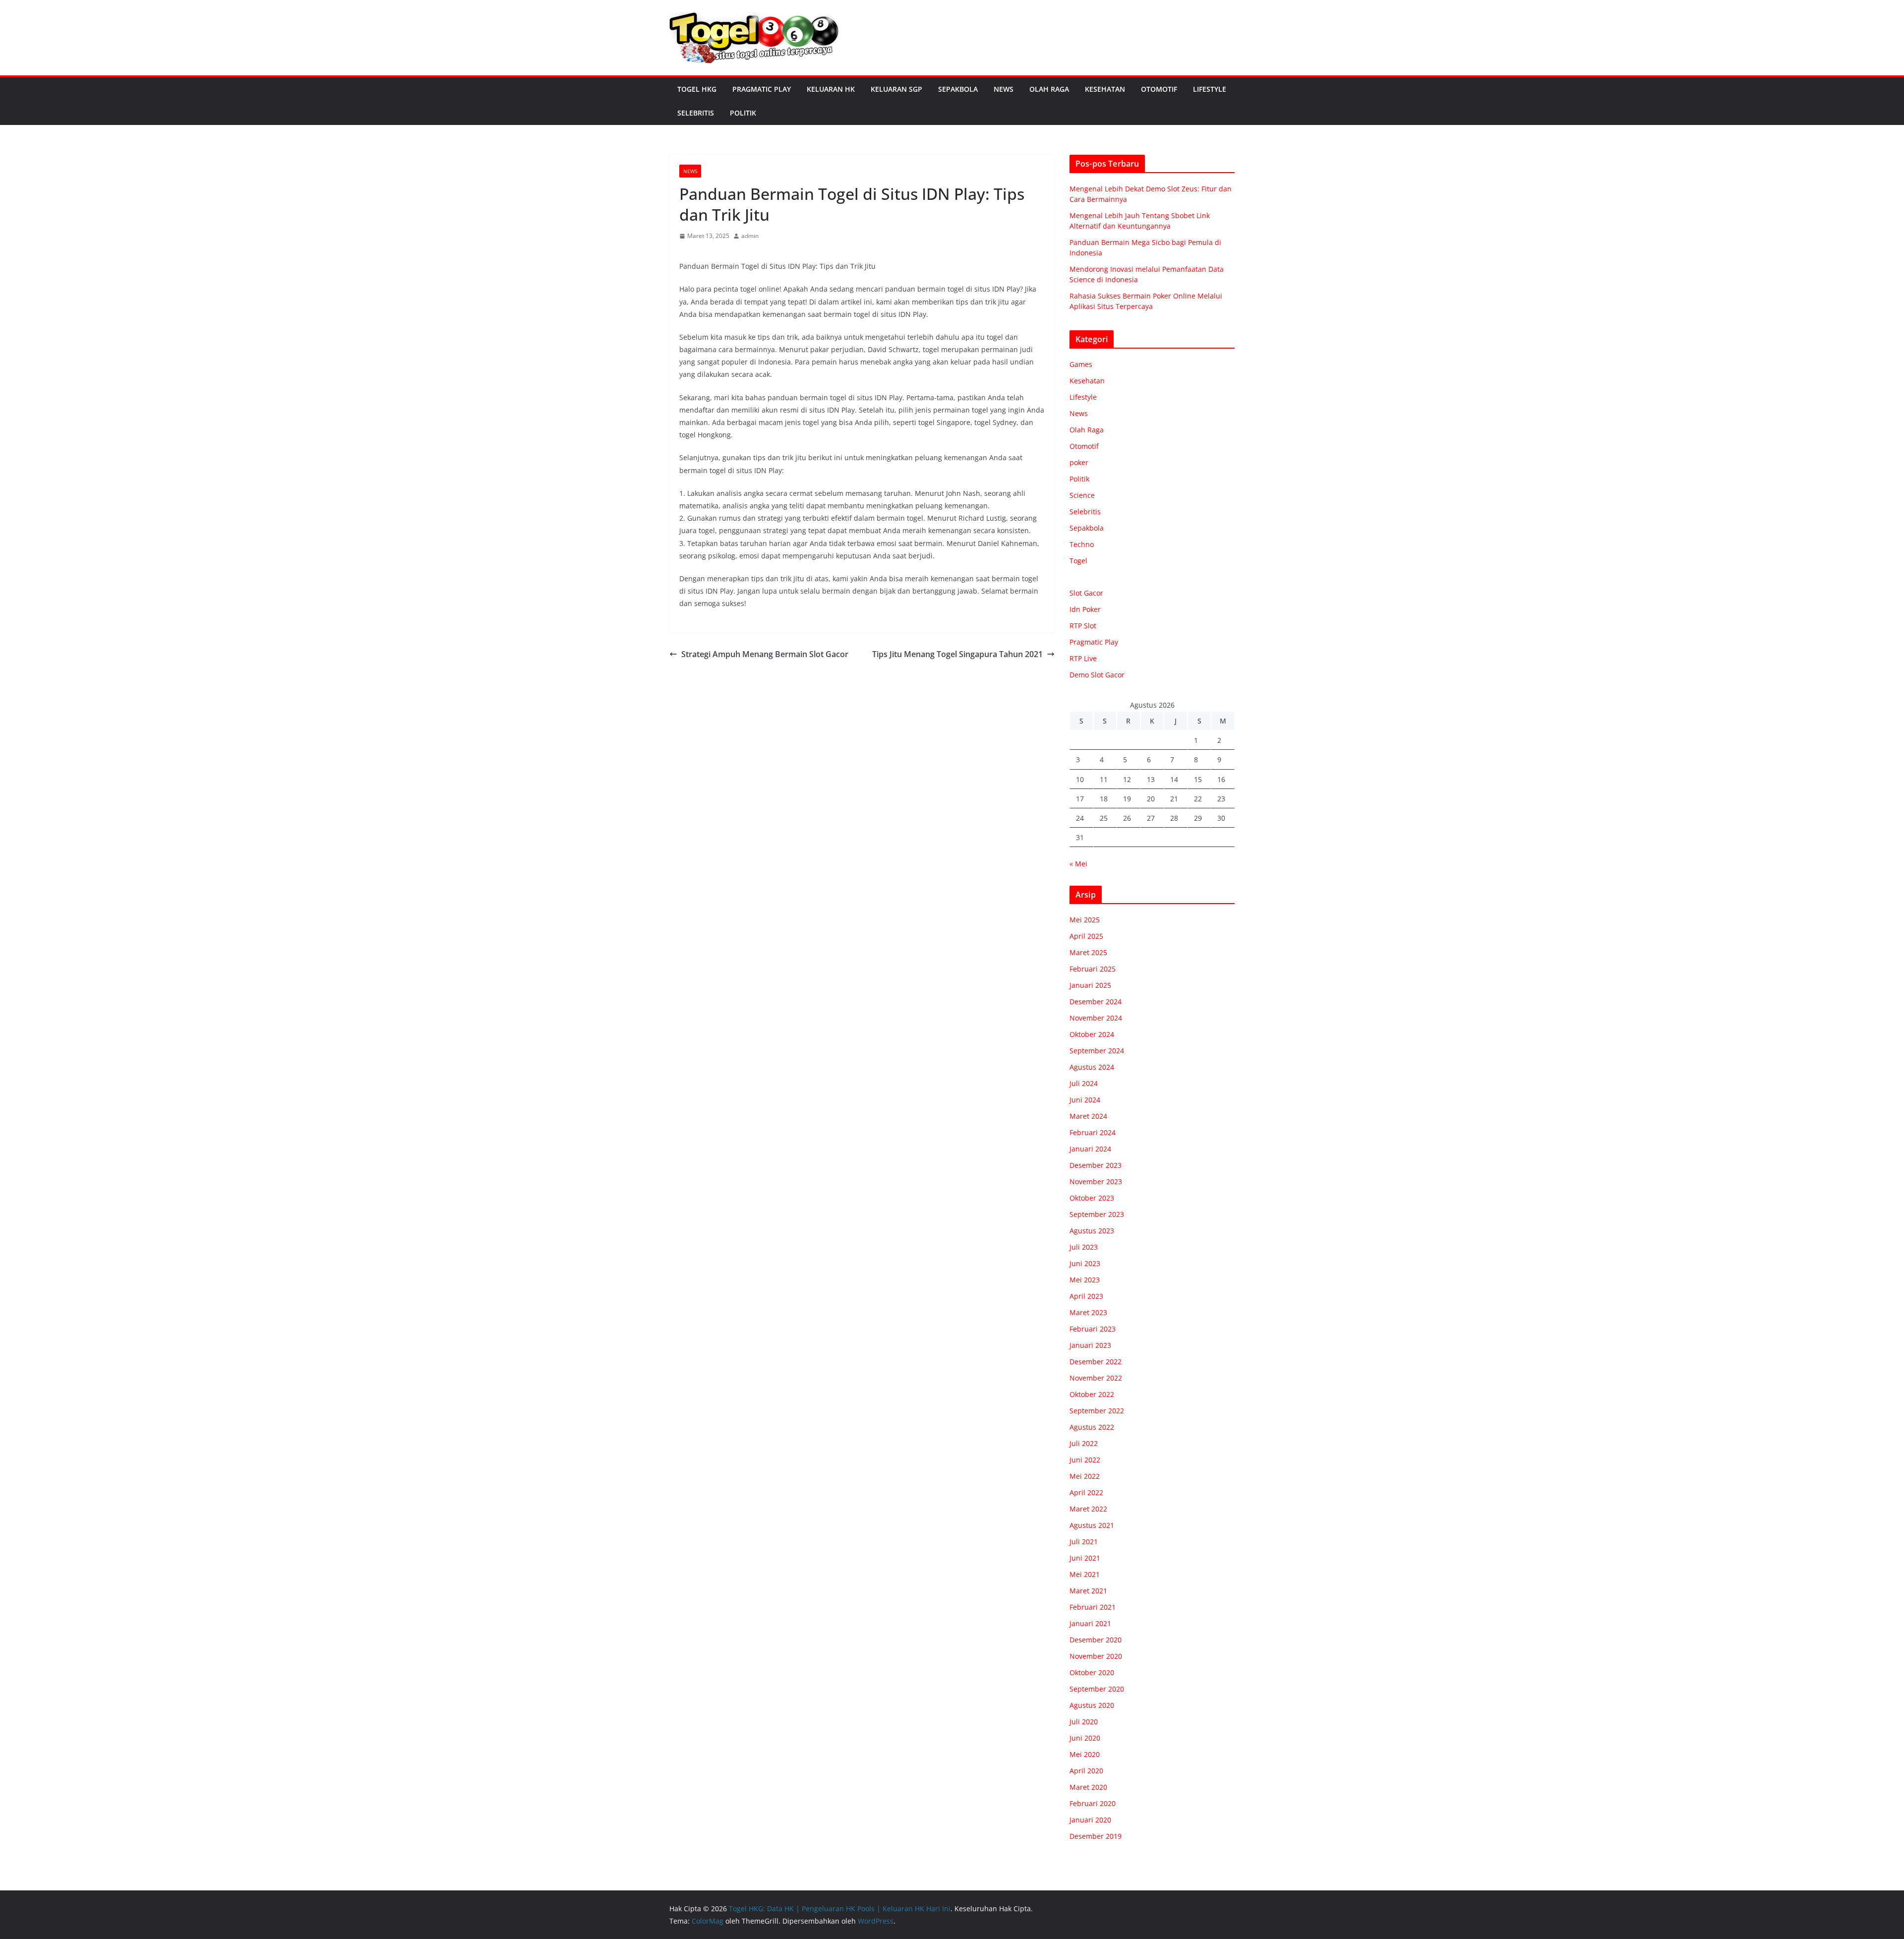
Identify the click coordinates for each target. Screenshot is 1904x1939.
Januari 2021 (1090, 1623)
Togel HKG (697, 89)
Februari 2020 (1093, 1803)
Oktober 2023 (1092, 1198)
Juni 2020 (1085, 1738)
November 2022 (1096, 1378)
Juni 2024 (1085, 1100)
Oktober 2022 (1092, 1394)
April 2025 (1086, 936)
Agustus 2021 (1092, 1525)
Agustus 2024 (1092, 1067)
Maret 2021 (1088, 1591)
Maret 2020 (1088, 1787)
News (1004, 89)
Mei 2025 (1085, 920)
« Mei (1078, 864)
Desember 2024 (1096, 1001)
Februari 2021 (1093, 1607)
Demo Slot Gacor (1097, 675)
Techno (1082, 544)
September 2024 (1097, 1051)
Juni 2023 (1085, 1263)
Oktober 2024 (1092, 1034)
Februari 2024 (1093, 1132)
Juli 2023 (1084, 1247)
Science (1082, 495)
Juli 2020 (1084, 1722)
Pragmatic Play (762, 89)
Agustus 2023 (1092, 1231)
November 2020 (1096, 1656)
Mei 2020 (1085, 1754)
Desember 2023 (1096, 1165)
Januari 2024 (1090, 1149)
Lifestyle (1210, 89)
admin (750, 236)
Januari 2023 (1090, 1345)
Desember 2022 (1096, 1362)
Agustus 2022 (1092, 1427)
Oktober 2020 (1092, 1672)
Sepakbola (958, 89)
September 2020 (1097, 1689)
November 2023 (1096, 1182)
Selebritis (696, 113)
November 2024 (1096, 1018)
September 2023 (1097, 1214)
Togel (1078, 561)
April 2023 (1086, 1296)
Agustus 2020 (1092, 1705)
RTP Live (1083, 658)
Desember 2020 (1096, 1640)
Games (1081, 364)
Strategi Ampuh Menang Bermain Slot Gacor (765, 654)
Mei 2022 (1085, 1476)
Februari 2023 (1093, 1329)
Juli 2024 (1084, 1083)
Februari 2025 (1093, 969)
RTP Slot (1083, 626)
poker (1079, 462)
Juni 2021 (1085, 1558)
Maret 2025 (1088, 952)
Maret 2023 (1088, 1312)
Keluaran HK (831, 89)
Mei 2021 (1085, 1574)
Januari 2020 (1090, 1820)
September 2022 (1097, 1411)
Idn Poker (1085, 609)
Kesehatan (1105, 89)
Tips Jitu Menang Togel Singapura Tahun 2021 (957, 654)
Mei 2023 (1085, 1280)
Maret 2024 (1088, 1116)
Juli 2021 (1084, 1542)
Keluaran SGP (896, 89)
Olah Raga (1049, 89)
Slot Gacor (1086, 593)
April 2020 (1086, 1771)
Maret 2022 (1088, 1509)
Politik (743, 113)
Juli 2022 (1084, 1443)
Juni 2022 (1085, 1460)
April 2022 (1086, 1492)
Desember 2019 (1096, 1836)
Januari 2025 (1090, 985)
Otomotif (1159, 89)
